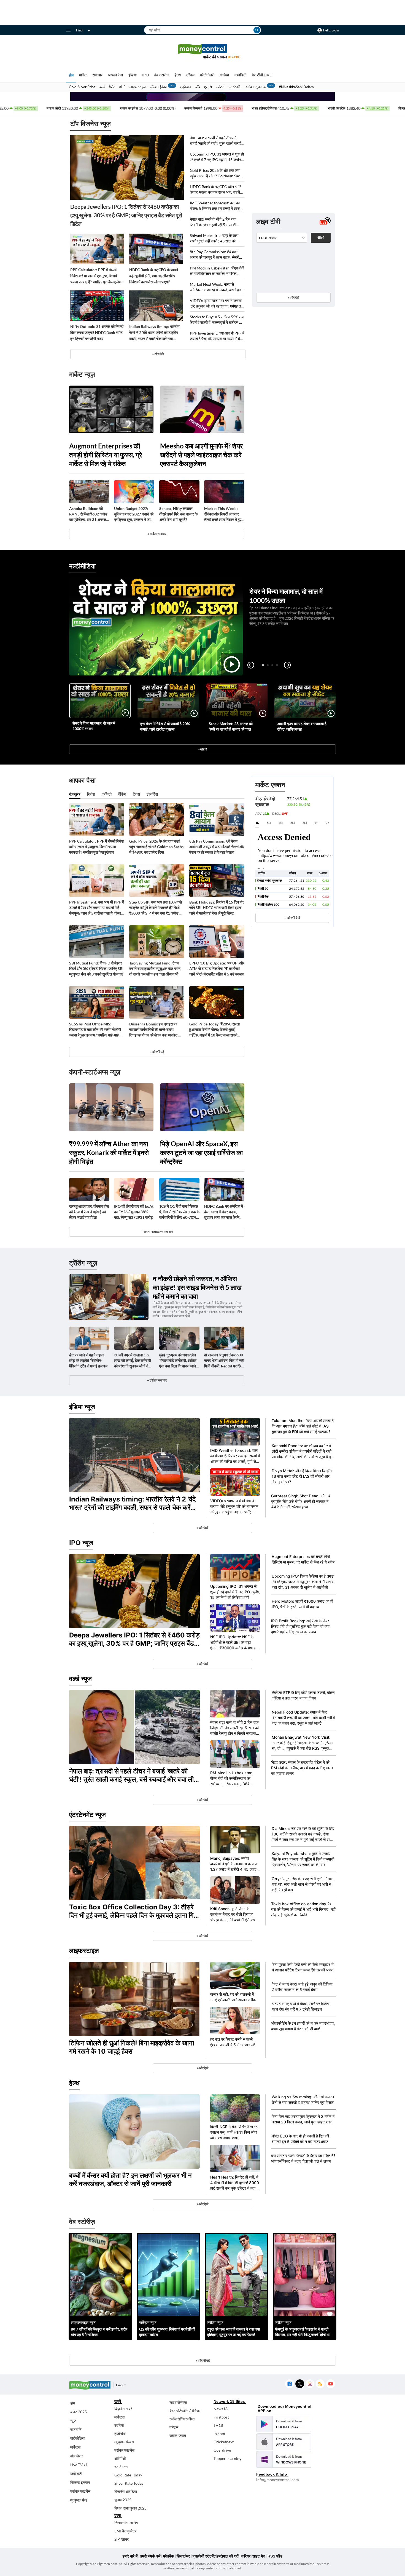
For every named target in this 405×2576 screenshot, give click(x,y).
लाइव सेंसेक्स (178, 2402)
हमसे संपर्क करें (150, 2556)
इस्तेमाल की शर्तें (228, 2556)
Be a (234, 57)
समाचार (97, 75)
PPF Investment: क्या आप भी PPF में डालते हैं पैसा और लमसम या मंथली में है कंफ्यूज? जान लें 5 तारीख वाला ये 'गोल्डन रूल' (217, 336)
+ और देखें (293, 297)
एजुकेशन (185, 87)
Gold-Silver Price (82, 87)
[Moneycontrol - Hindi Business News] (202, 51)
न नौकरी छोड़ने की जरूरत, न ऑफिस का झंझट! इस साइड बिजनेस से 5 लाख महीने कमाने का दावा (197, 1287)
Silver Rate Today (129, 2483)
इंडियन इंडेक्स (159, 87)
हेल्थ (178, 75)
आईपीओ (120, 2458)
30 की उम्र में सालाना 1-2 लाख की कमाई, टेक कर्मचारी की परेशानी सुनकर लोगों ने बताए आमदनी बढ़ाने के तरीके (133, 1361)
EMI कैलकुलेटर (125, 2531)
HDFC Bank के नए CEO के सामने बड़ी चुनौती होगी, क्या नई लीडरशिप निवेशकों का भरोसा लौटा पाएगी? (154, 276)
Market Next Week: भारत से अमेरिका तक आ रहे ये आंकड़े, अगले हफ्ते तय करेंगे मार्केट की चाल (216, 287)
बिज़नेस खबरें (123, 2409)
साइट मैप (259, 2556)
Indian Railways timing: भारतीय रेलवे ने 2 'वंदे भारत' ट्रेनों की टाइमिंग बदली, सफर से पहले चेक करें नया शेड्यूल (154, 333)
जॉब (198, 87)
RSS (320, 2384)
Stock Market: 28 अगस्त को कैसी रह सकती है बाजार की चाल (231, 726)
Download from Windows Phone (284, 2459)
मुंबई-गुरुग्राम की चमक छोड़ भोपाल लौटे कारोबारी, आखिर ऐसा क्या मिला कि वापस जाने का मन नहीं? (178, 1361)
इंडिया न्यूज (82, 1407)
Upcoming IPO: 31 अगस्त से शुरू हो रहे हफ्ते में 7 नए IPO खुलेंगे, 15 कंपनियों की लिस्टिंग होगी (217, 157)
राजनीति (76, 2429)
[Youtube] (330, 2384)
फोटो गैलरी (207, 75)
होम (71, 75)
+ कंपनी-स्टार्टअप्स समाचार (157, 1232)
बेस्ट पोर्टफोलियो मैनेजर (185, 2411)
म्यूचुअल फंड (79, 2500)
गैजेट (112, 87)
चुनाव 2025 (123, 2500)
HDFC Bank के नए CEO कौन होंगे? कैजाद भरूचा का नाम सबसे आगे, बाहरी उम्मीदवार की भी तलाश (215, 190)
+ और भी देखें (292, 918)
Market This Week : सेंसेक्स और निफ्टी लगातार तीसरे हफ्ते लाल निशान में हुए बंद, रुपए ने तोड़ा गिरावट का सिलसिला (223, 514)
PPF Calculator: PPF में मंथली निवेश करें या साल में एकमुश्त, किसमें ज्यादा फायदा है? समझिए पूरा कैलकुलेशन (97, 276)
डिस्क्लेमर (183, 2556)
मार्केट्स (75, 2447)
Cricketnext (224, 2442)
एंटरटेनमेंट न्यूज (87, 1815)
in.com (219, 2434)
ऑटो (122, 87)
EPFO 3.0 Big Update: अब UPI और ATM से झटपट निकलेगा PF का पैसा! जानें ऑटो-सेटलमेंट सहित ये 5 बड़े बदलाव (217, 968)
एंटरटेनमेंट (235, 87)
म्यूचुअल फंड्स (124, 2442)
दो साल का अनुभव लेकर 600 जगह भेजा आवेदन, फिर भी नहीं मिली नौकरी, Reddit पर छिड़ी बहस (224, 1361)
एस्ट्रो (208, 87)
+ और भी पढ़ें (157, 1052)
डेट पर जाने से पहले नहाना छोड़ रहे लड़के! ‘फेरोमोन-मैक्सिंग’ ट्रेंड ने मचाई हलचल (88, 1360)
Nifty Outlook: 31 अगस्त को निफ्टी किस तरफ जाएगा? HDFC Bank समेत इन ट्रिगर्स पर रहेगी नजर (97, 332)
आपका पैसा (115, 75)
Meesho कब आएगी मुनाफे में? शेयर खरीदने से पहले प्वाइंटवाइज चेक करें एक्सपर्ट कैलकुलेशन (201, 455)
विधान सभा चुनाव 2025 (130, 2508)
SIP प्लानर (121, 2539)
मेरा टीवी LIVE (262, 75)
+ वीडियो (202, 749)
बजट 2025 (79, 2412)
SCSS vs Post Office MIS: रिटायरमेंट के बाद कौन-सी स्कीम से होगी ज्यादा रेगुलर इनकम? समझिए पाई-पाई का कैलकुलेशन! (96, 1030)
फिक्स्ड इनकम (80, 2482)
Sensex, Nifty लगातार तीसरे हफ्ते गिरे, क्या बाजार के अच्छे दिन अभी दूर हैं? (178, 514)
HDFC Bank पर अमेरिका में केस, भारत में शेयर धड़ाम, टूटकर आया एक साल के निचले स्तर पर (224, 1212)
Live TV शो (79, 2465)
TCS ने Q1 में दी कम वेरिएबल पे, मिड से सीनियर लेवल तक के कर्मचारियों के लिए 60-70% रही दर (179, 1212)
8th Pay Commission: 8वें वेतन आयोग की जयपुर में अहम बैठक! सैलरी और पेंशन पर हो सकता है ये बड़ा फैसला (215, 255)
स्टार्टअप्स (121, 2467)
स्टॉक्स (119, 2425)
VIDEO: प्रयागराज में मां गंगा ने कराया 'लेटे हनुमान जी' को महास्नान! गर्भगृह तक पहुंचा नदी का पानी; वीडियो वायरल (217, 304)
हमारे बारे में (130, 2556)
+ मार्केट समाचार (157, 534)
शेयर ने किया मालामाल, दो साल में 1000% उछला (94, 726)
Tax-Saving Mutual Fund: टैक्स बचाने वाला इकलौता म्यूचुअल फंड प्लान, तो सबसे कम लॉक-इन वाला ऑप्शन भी (155, 968)
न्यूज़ (73, 2421)
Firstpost (221, 2417)
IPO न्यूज (81, 1543)
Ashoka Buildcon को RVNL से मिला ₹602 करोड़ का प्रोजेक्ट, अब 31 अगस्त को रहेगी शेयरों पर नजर (88, 514)
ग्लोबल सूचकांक (256, 87)
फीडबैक (168, 2556)
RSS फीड (275, 2556)
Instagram (310, 2384)
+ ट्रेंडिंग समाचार (157, 1380)
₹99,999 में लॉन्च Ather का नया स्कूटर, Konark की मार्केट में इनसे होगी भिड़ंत (109, 1152)
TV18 (218, 2425)
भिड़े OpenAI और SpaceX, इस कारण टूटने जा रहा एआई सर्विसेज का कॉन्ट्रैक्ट (201, 1152)
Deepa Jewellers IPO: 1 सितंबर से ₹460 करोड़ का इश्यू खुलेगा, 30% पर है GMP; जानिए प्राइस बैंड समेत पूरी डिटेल (126, 215)
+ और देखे (158, 354)
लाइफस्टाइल (138, 87)
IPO (145, 75)
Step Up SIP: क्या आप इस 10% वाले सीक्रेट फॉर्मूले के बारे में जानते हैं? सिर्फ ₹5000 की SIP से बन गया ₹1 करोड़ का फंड (156, 908)
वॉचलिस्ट (77, 2456)
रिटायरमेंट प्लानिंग (126, 2523)
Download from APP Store (284, 2442)
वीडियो (224, 75)
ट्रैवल (190, 75)
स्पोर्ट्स (220, 87)
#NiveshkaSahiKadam (296, 87)
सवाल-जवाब (178, 2435)
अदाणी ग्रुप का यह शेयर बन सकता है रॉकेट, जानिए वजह (302, 726)
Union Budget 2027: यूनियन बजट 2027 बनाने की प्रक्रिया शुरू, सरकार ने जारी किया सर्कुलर (134, 514)
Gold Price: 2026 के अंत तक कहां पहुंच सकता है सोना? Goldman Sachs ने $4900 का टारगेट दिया (217, 173)
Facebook (289, 2384)
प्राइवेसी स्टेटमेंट (204, 2556)
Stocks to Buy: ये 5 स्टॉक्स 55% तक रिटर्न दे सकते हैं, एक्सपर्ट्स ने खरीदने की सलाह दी (217, 320)
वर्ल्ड (102, 87)
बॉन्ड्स (174, 2427)
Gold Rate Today (128, 2475)
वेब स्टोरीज (162, 75)
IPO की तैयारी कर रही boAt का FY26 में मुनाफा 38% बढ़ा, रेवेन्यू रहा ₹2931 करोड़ (134, 1212)
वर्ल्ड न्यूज (80, 1679)
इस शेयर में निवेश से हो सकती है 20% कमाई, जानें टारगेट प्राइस (165, 726)
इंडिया (133, 75)
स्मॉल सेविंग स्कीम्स (182, 2419)
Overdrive (222, 2450)
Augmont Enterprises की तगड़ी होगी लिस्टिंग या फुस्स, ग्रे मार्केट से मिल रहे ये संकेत (106, 455)
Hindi (80, 30)
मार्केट (83, 75)
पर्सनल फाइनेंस (80, 2491)
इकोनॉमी (120, 2434)
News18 (221, 2409)
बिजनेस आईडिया (126, 2491)
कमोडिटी (240, 75)
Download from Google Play (284, 2424)
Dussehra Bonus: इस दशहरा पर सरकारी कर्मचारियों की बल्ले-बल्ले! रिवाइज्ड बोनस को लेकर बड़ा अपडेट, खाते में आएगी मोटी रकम (154, 1030)
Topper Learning (227, 2458)
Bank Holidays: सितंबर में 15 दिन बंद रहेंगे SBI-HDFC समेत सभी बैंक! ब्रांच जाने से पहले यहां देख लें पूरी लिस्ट (216, 908)
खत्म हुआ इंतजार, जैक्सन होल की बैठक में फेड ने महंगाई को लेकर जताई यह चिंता (89, 1212)
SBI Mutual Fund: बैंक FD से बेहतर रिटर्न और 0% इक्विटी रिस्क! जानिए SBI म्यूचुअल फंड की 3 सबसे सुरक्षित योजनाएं (96, 968)
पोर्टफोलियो (78, 2438)
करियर (246, 2556)
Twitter (300, 2384)
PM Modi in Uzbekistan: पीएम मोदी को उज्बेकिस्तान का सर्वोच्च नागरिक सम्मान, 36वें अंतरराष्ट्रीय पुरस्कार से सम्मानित (217, 271)
